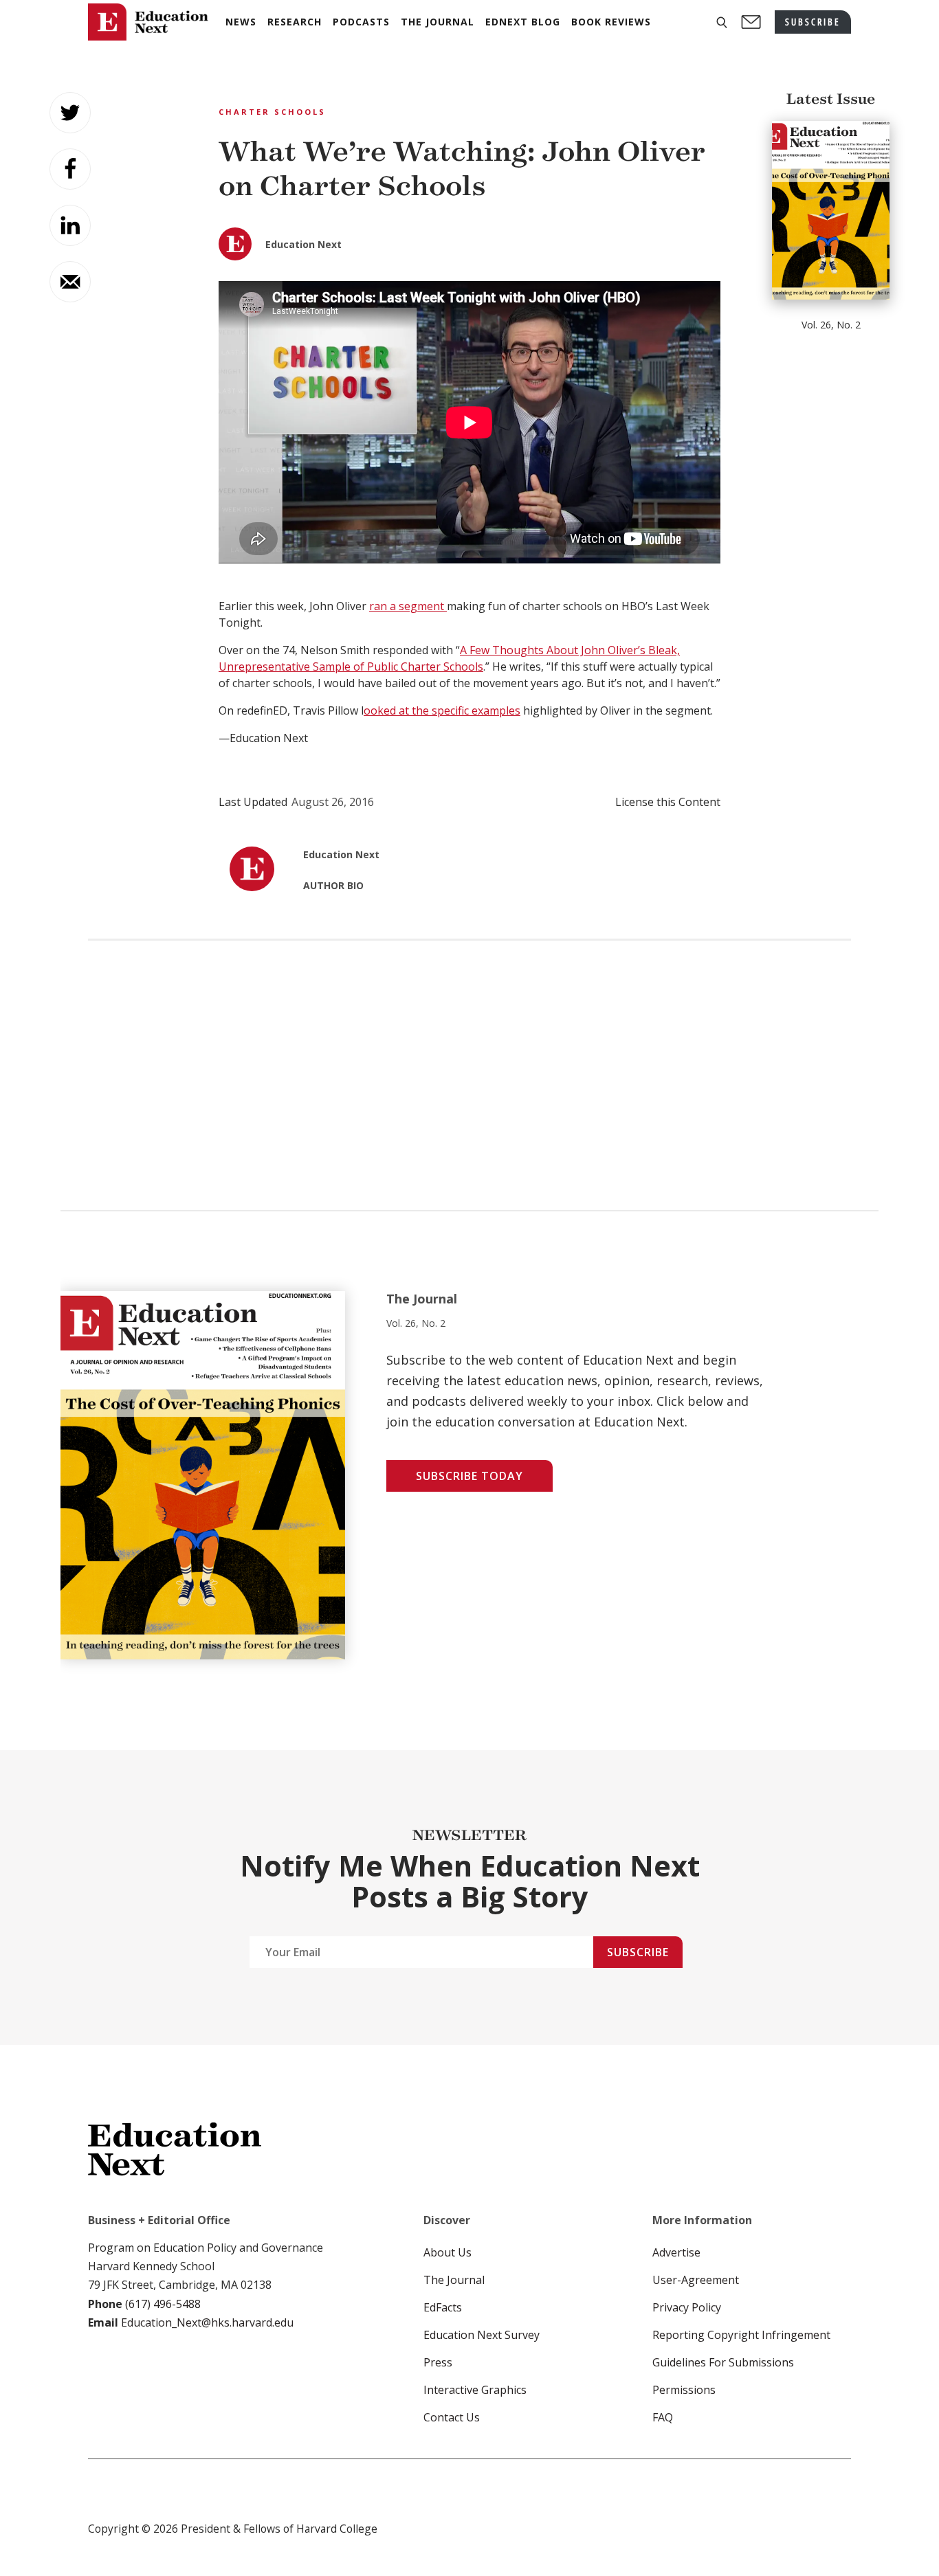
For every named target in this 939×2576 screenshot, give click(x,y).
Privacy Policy (687, 2307)
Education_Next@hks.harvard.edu (206, 2322)
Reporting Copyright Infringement (741, 2335)
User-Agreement (696, 2280)
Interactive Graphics (475, 2390)
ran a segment (408, 606)
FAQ (663, 2417)
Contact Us (452, 2417)
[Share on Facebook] (70, 169)
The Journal (454, 2280)
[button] (722, 22)
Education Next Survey (482, 2335)
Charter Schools (272, 112)
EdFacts (443, 2307)
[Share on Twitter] (70, 113)
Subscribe (638, 1952)
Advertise (676, 2252)
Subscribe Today (469, 1476)
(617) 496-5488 (163, 2304)
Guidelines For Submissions (723, 2362)
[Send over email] (70, 282)
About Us (448, 2252)
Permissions (684, 2390)
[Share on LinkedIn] (70, 225)
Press (438, 2362)
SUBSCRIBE (813, 22)
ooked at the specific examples (442, 710)
